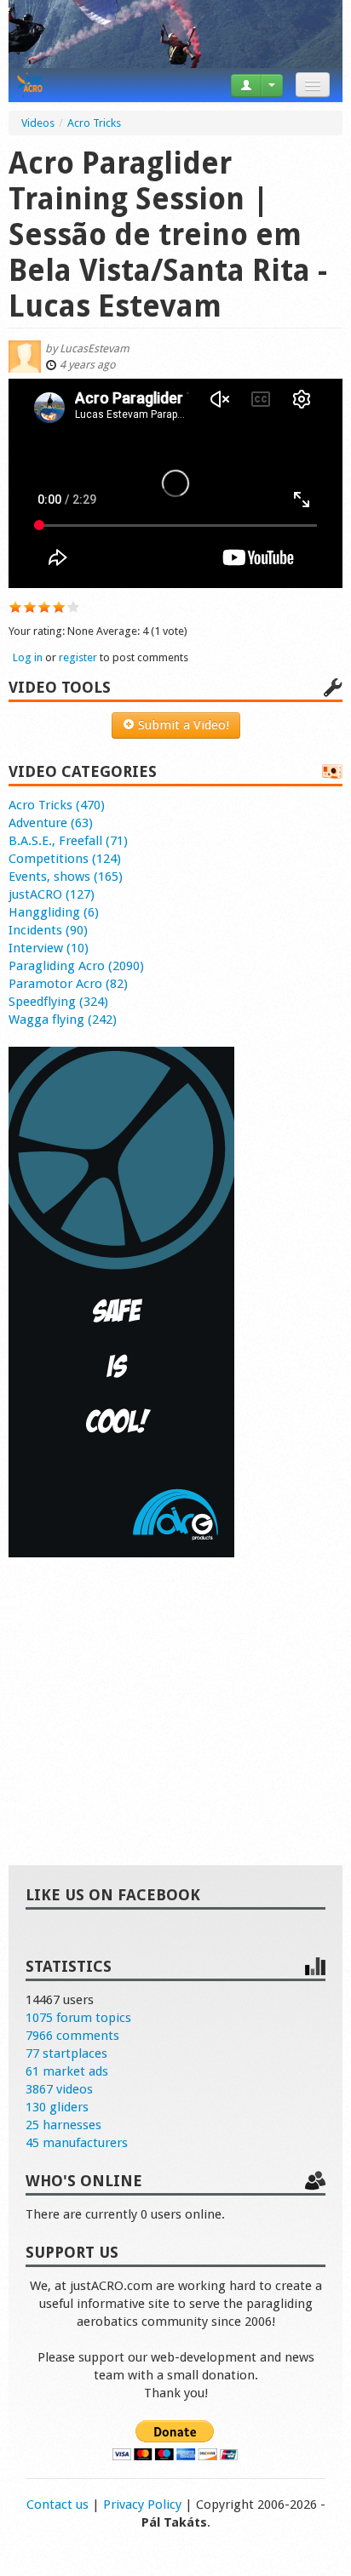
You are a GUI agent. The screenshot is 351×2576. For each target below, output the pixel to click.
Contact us (58, 2505)
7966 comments (72, 2036)
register (78, 657)
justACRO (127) (52, 894)
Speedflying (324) (58, 1002)
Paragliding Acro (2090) (76, 966)
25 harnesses (63, 2125)
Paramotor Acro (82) (68, 984)
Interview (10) (49, 948)
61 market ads (67, 2071)
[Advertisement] (175, 1694)
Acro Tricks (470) (57, 805)
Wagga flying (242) (63, 1020)
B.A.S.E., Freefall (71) (68, 841)
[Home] (30, 85)
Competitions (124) (65, 859)
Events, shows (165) (66, 877)
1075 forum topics (78, 2018)
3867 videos (59, 2089)
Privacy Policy (142, 2505)
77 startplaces (66, 2053)
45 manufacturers (77, 2143)
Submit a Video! (182, 725)
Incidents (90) (48, 930)
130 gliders (57, 2107)
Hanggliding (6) (54, 912)
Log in (28, 657)
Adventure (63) (51, 823)
